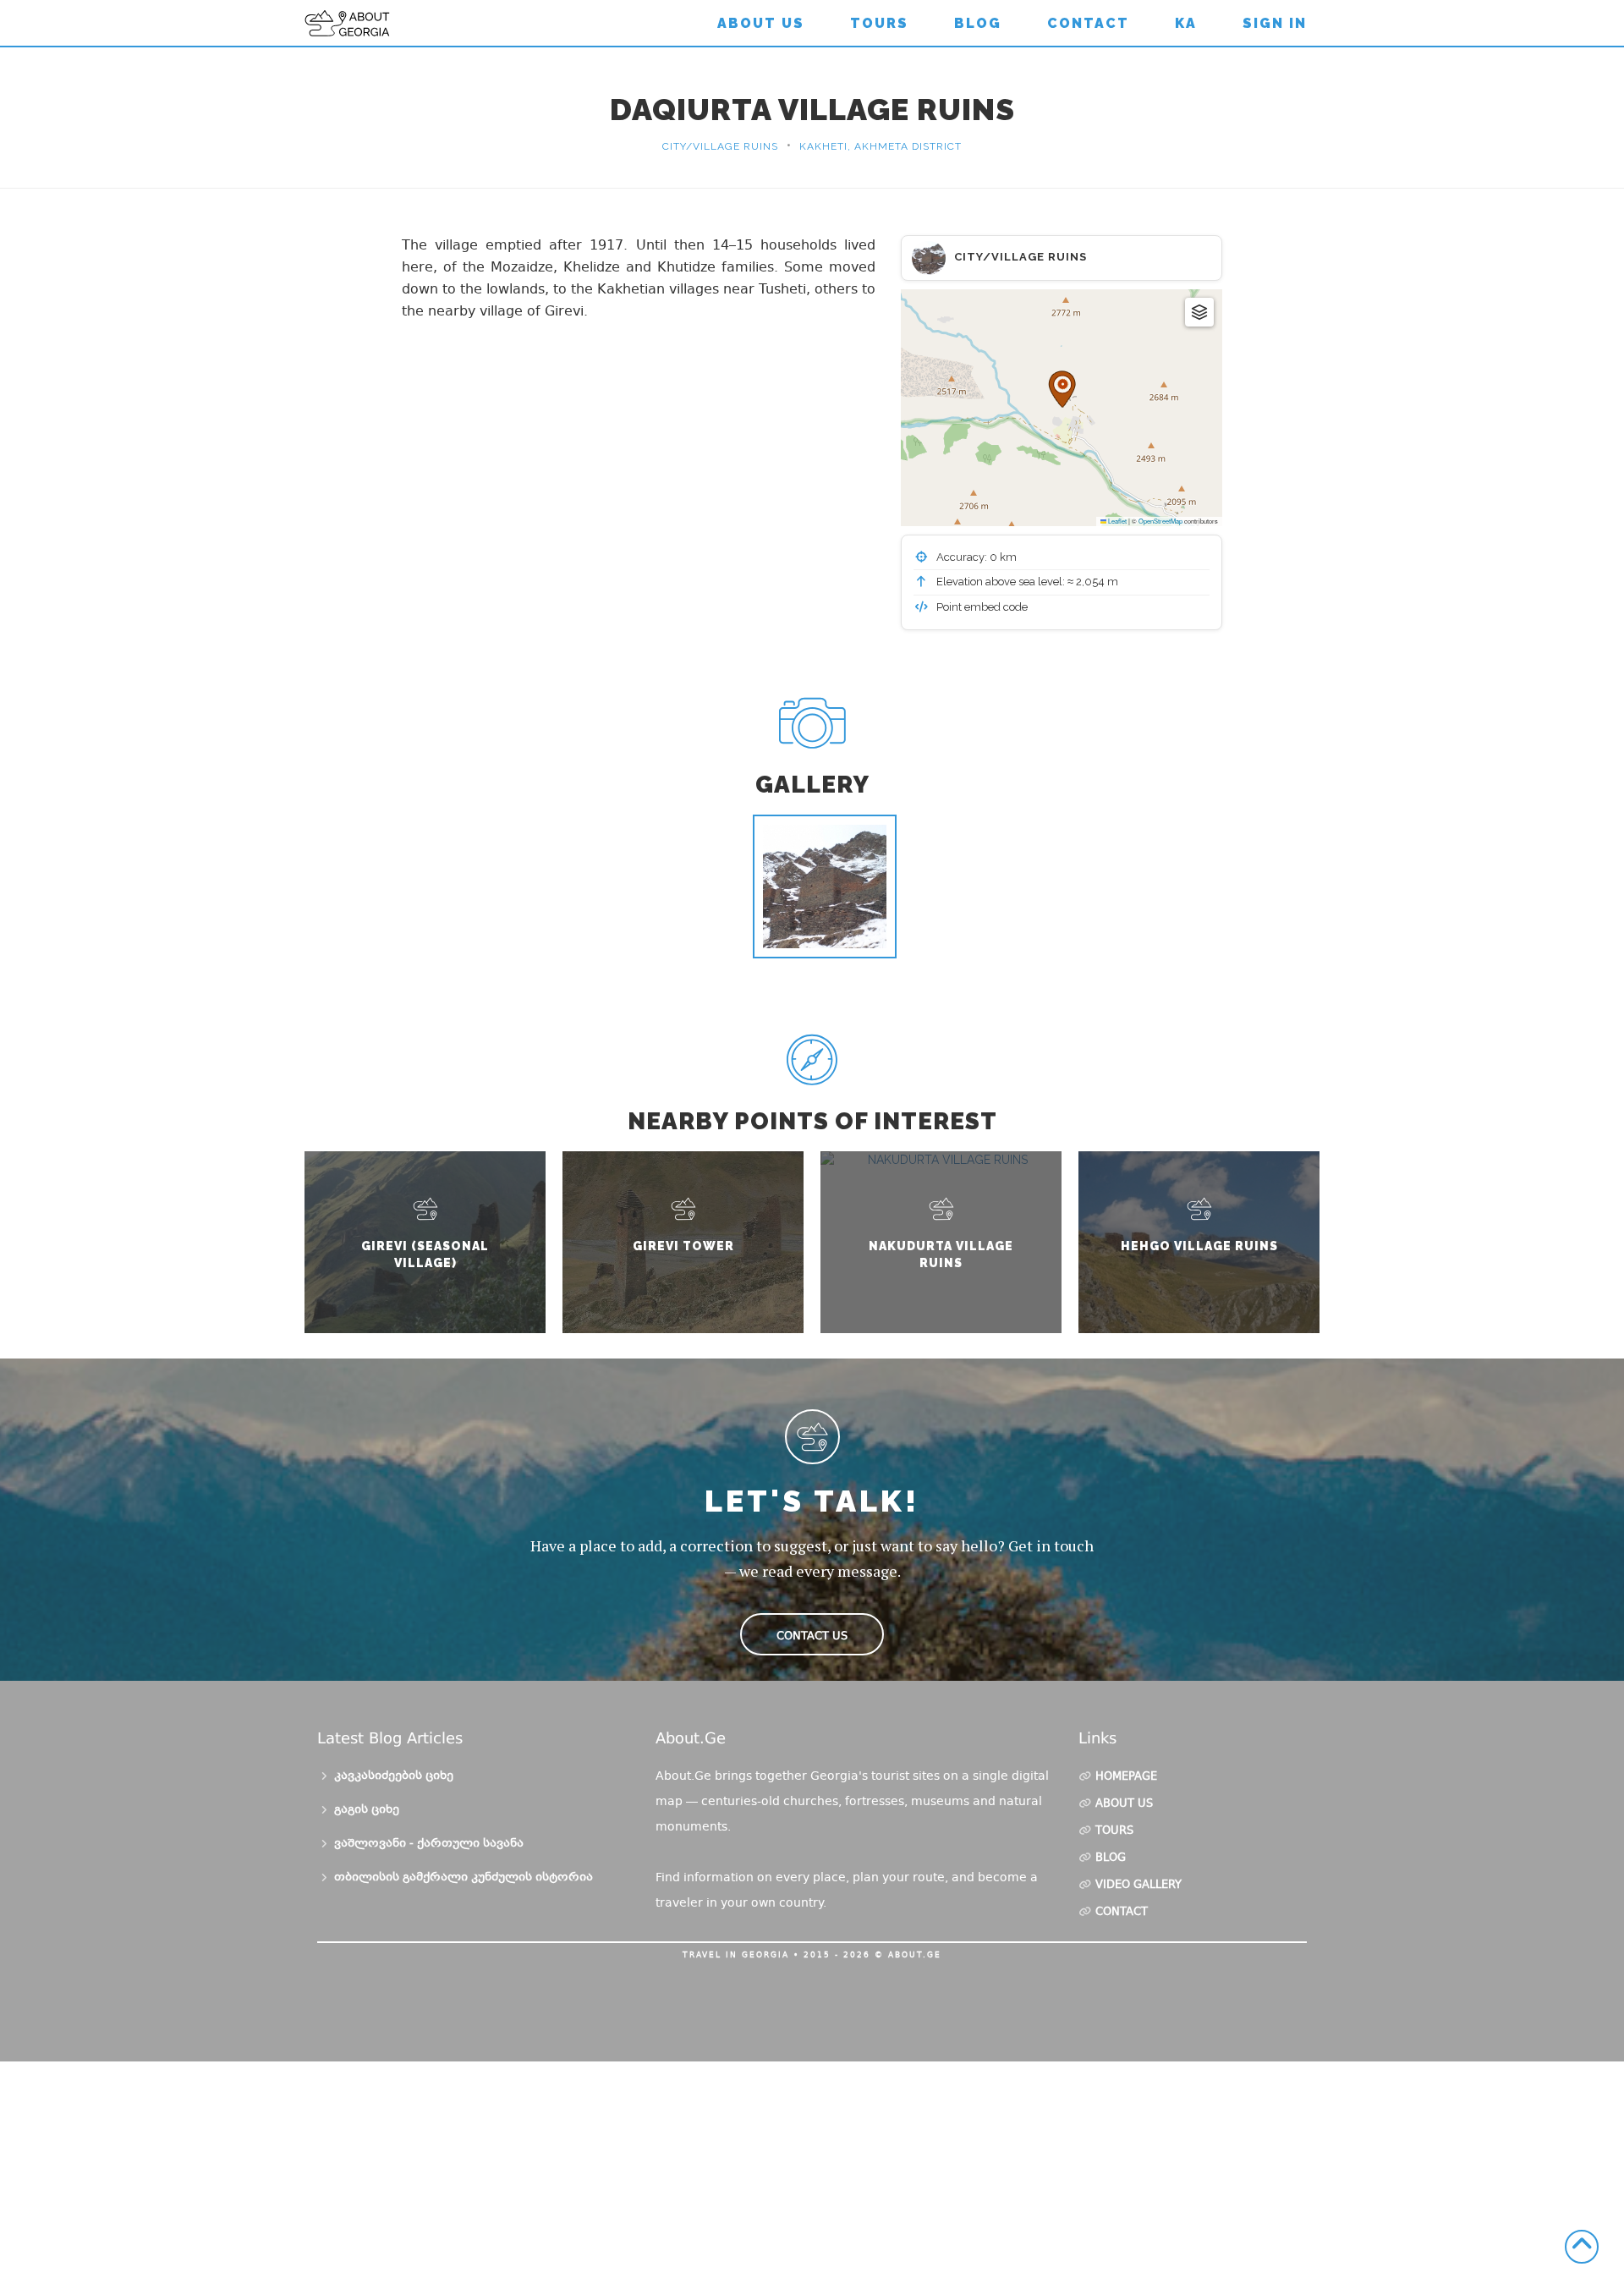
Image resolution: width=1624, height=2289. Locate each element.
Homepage (1126, 1777)
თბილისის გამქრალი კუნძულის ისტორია (464, 1878)
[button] (1062, 389)
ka (1186, 23)
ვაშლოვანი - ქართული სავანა (429, 1844)
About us (761, 23)
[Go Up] (1582, 2247)
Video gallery (1138, 1886)
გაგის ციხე (367, 1810)
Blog (978, 23)
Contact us (812, 1636)
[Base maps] (1199, 312)
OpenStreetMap (1160, 521)
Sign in (1275, 23)
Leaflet (1116, 521)
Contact (1088, 23)
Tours (879, 23)
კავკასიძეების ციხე (394, 1776)
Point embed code (981, 607)
